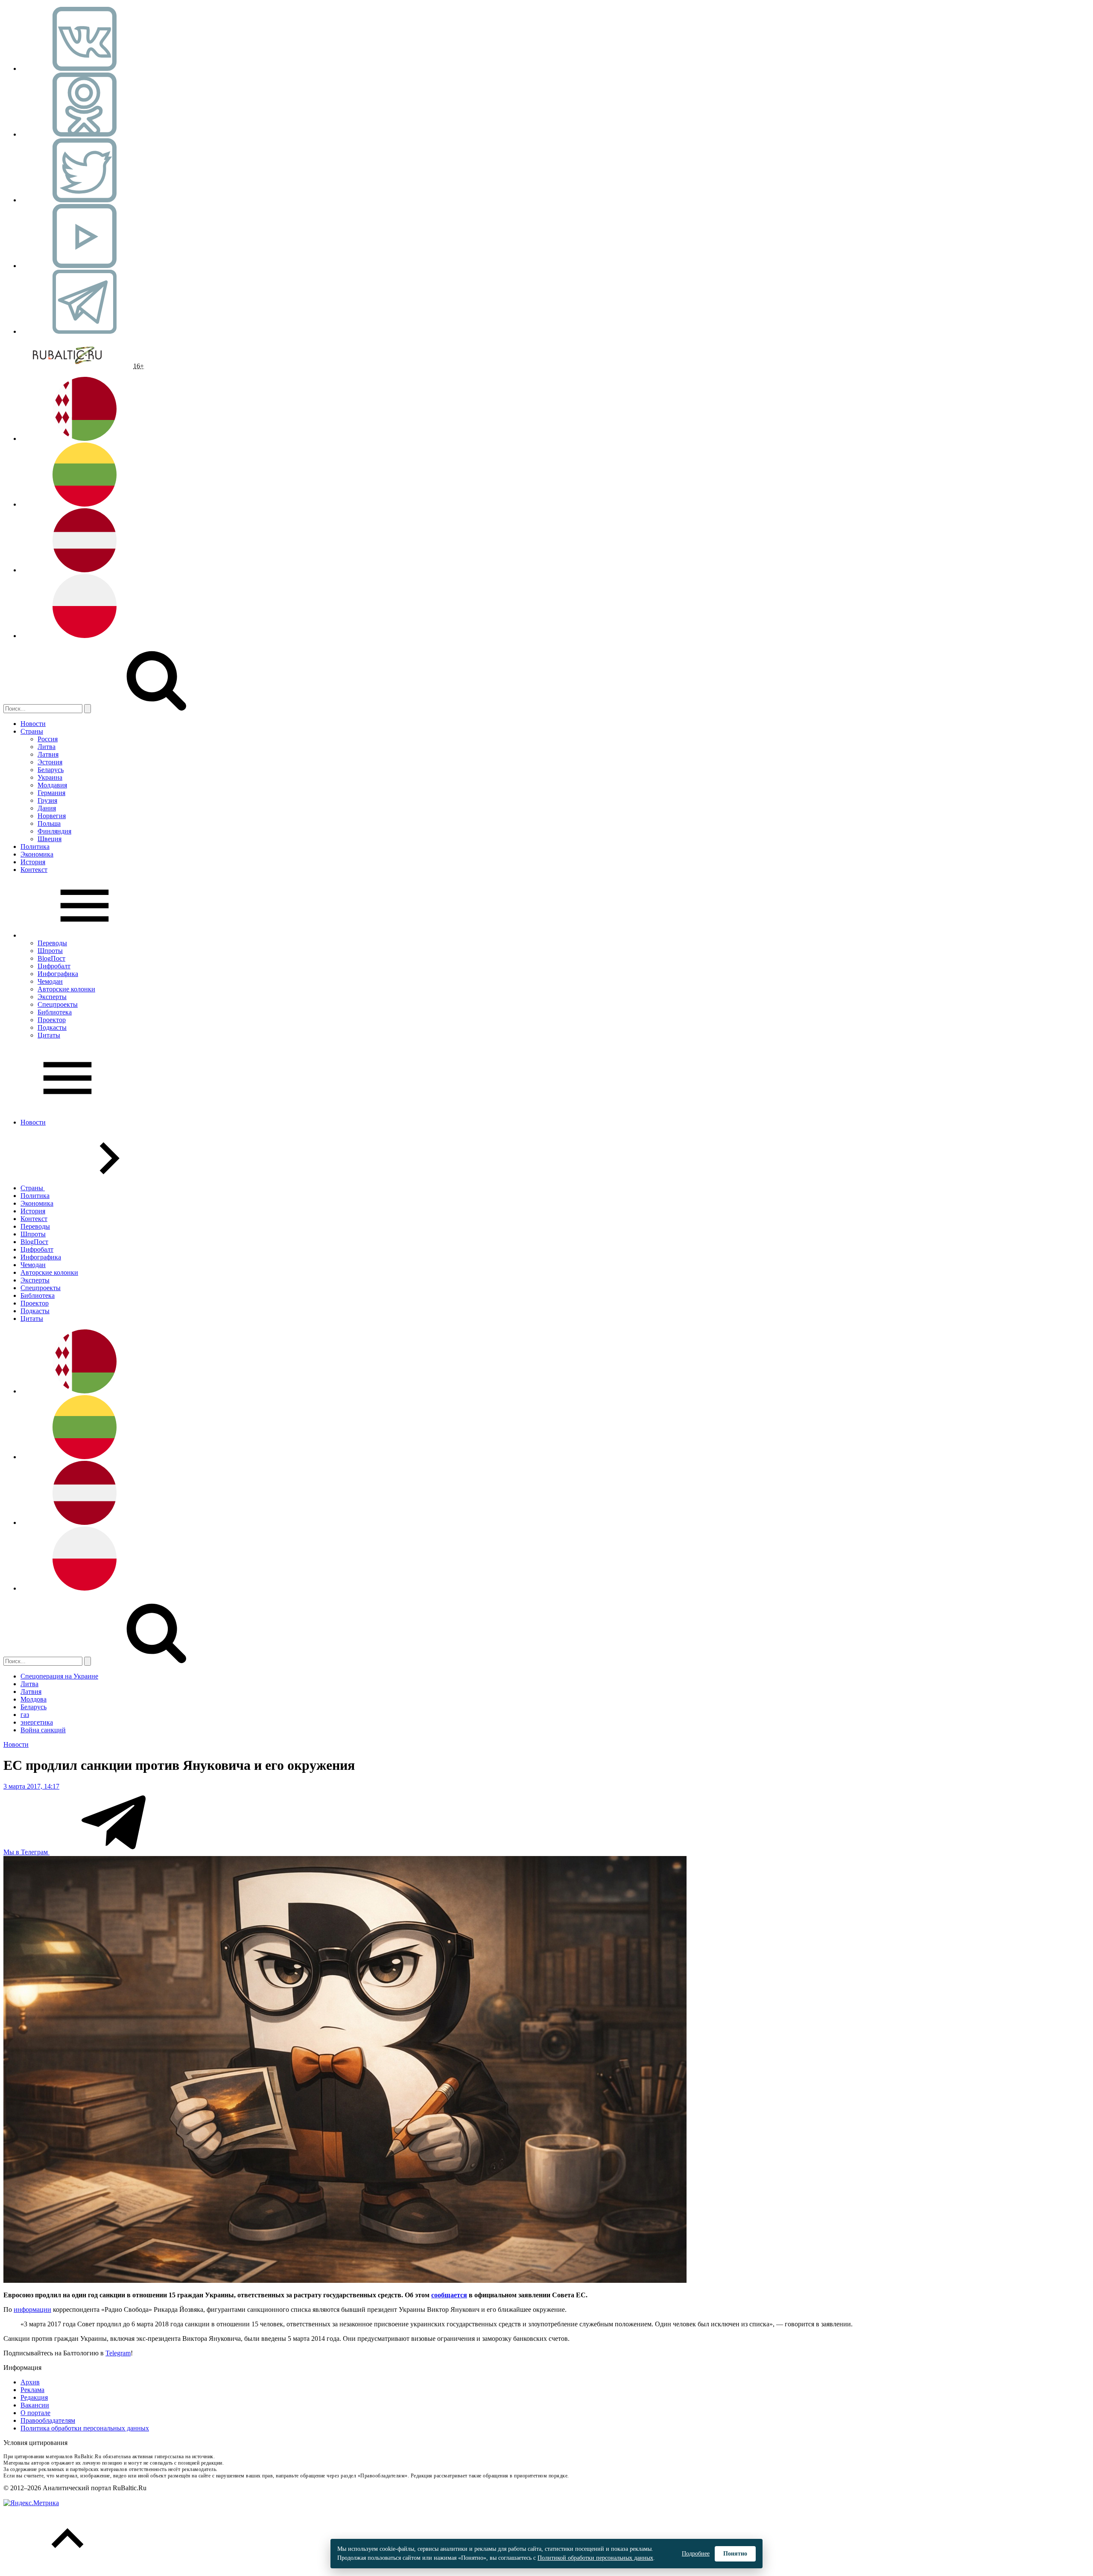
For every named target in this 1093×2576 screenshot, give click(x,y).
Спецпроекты (58, 1004)
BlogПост (51, 958)
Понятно (735, 2554)
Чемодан (50, 981)
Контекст (34, 870)
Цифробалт (54, 966)
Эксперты (52, 997)
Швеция (50, 839)
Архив (30, 2382)
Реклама (32, 2390)
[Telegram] (85, 331)
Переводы (52, 943)
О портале (35, 2413)
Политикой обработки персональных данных (595, 2558)
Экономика (37, 854)
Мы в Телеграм (26, 1852)
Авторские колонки (66, 989)
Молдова (34, 1699)
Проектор (52, 1020)
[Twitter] (85, 200)
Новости (33, 724)
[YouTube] (85, 266)
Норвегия (52, 816)
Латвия (48, 754)
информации (32, 2309)
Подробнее (696, 2554)
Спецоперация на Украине (59, 1676)
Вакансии (35, 2405)
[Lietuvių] (85, 504)
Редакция (34, 2397)
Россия (48, 739)
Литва (47, 747)
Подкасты (52, 1027)
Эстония (50, 762)
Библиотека (55, 1012)
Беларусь (51, 770)
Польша (49, 823)
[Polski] (85, 636)
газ (25, 1715)
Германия (51, 793)
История (33, 862)
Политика (35, 847)
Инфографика (58, 974)
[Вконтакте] (85, 68)
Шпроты (50, 951)
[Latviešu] (85, 570)
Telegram (118, 2353)
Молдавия (52, 785)
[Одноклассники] (85, 134)
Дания (47, 808)
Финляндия (54, 831)
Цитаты (49, 1035)
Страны (32, 731)
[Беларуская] (85, 439)
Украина (50, 777)
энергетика (37, 1722)
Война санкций (43, 1730)
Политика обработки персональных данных (85, 2428)
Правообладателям (48, 2420)
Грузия (47, 800)
